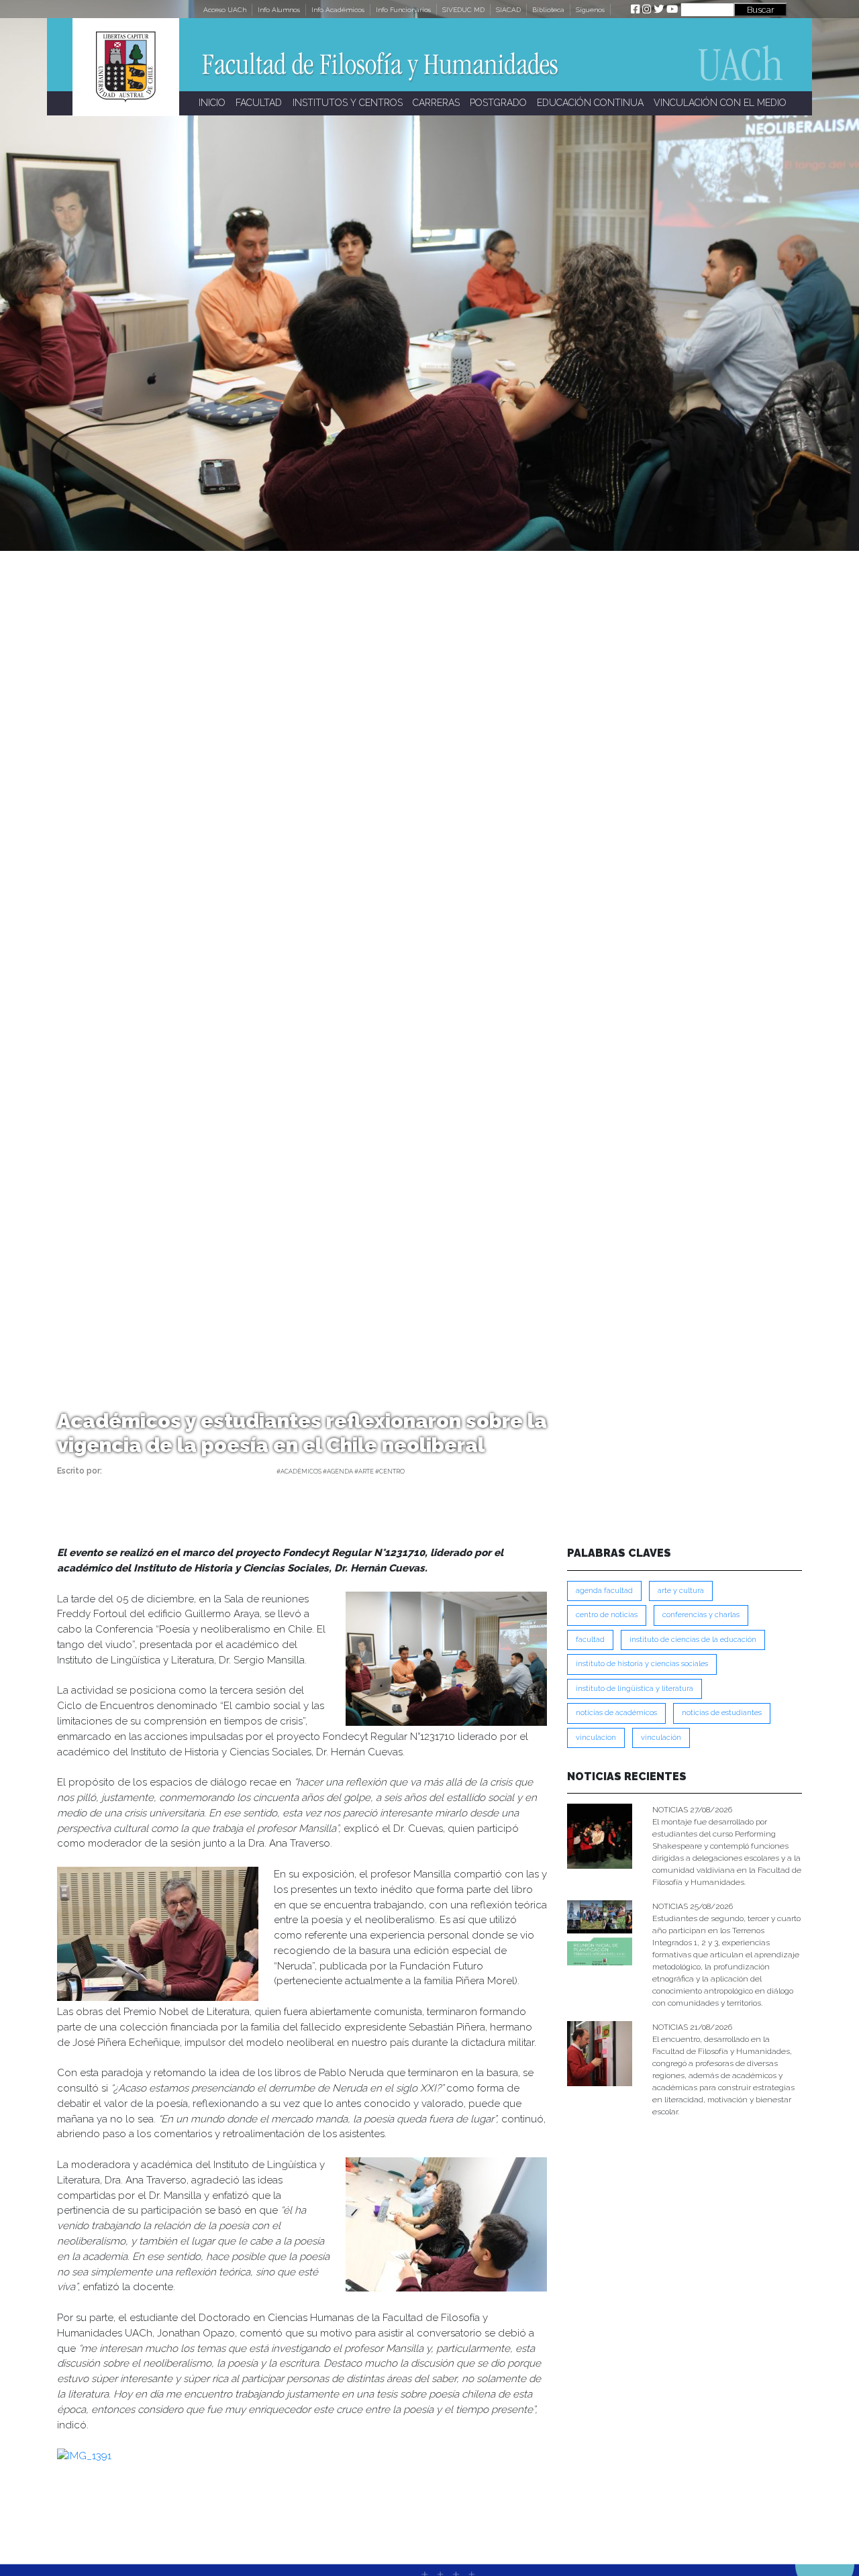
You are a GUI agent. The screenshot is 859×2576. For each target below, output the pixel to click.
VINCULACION (596, 1738)
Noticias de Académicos (616, 1713)
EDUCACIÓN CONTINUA (590, 103)
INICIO (212, 103)
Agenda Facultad (604, 1591)
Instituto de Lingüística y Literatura (635, 1689)
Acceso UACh (225, 10)
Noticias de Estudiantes (722, 1713)
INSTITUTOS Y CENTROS (348, 103)
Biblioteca (548, 10)
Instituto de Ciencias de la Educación (693, 1640)
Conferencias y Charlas (701, 1615)
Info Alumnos (279, 10)
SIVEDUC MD (463, 10)
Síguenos (590, 10)
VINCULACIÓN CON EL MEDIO (720, 103)
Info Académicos (338, 10)
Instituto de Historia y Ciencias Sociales (642, 1664)
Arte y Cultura (681, 1591)
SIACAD (508, 10)
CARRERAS (436, 103)
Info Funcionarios (403, 10)
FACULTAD (259, 103)
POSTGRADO (498, 103)
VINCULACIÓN (661, 1738)
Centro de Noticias (607, 1615)
